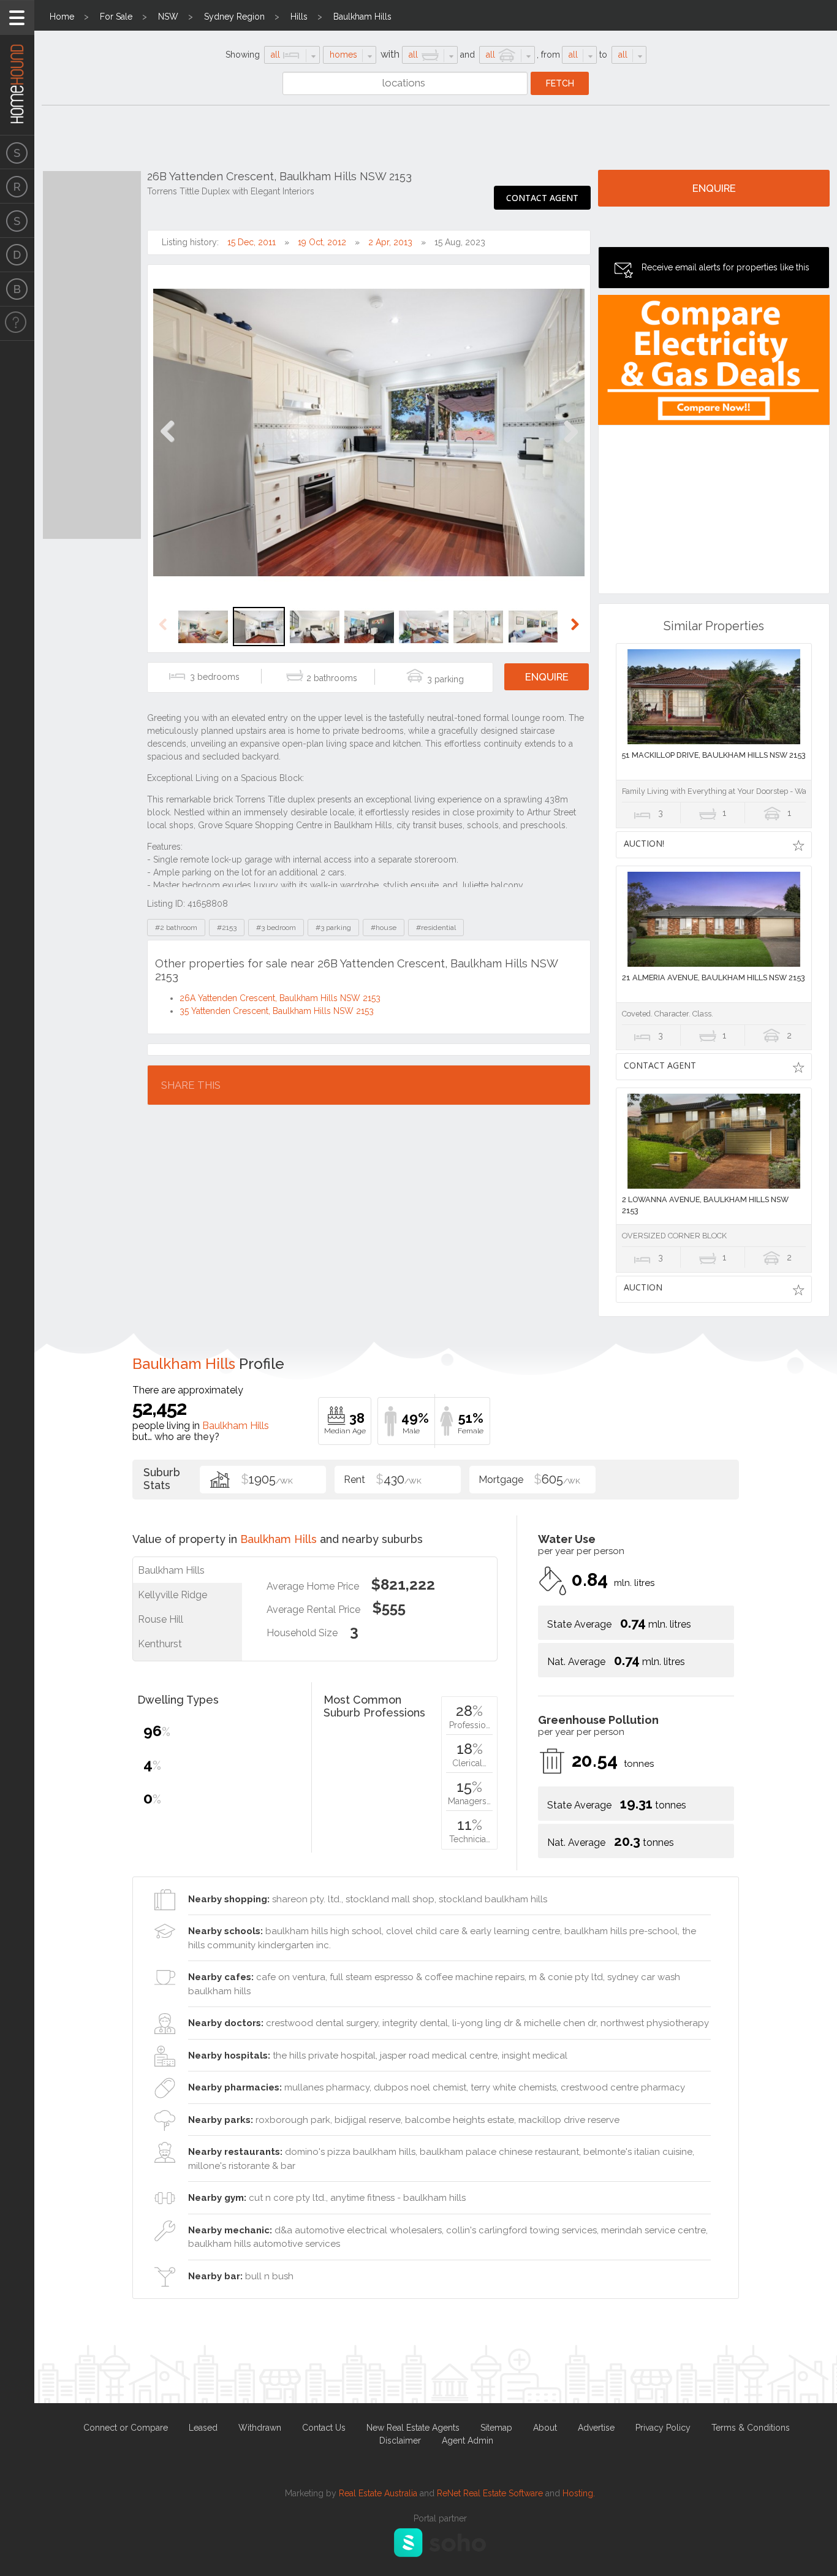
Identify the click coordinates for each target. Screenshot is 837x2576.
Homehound (17, 67)
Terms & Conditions (751, 2428)
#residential (436, 928)
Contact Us (324, 2428)
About (545, 2428)
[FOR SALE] (17, 152)
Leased (203, 2428)
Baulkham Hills (362, 17)
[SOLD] (17, 221)
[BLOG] (17, 289)
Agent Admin (468, 2441)
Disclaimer (400, 2441)
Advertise (596, 2428)
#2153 (227, 928)
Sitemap (496, 2428)
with (390, 54)
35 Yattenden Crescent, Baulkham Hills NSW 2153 (277, 1011)
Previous (168, 444)
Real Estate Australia (378, 2493)
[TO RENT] (17, 186)
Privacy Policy (663, 2428)
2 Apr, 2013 (390, 242)
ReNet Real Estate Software (490, 2493)
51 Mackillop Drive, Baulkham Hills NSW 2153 (714, 755)
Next (570, 444)
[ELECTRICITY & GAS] (17, 324)
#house (384, 928)
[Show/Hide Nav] (17, 17)
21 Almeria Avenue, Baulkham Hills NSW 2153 (714, 977)
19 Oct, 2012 (322, 242)
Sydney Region (234, 17)
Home (62, 17)
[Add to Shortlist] (798, 845)
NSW (168, 17)
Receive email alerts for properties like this (725, 267)
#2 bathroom (176, 928)
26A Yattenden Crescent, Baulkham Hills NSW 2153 (280, 998)
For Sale (116, 17)
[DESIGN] (17, 255)
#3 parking (333, 928)
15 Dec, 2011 (252, 242)
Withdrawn (260, 2428)
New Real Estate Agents (413, 2428)
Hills (299, 17)
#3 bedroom (276, 928)
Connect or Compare (126, 2428)
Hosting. (579, 2493)
